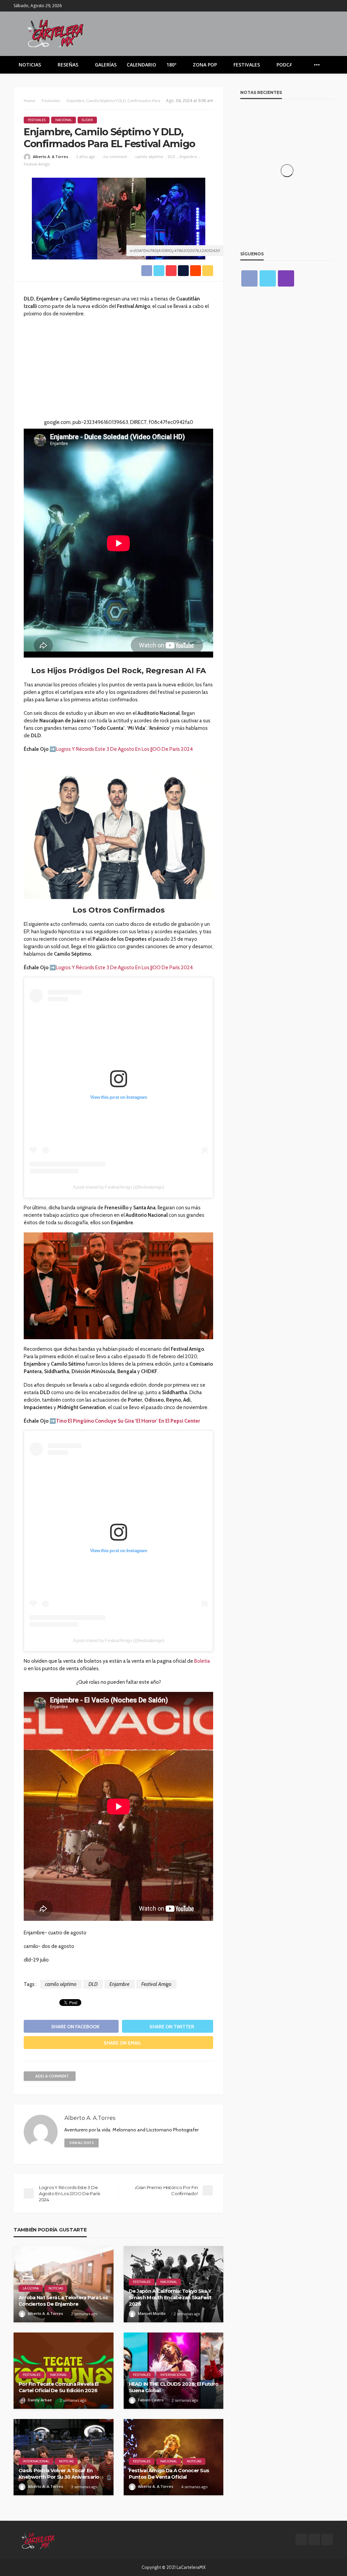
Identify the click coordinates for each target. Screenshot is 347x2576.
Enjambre (188, 157)
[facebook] (311, 6)
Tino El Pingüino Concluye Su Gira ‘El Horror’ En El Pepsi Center (128, 1421)
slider (87, 120)
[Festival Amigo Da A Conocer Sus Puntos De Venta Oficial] (174, 2457)
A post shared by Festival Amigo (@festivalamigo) (119, 1187)
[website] (107, 2143)
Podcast (288, 65)
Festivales (247, 65)
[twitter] (320, 6)
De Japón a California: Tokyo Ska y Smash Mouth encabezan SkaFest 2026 (170, 2297)
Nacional (64, 120)
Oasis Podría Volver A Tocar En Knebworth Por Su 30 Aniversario (59, 2474)
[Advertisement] (118, 371)
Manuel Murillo (152, 2313)
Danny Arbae (40, 2400)
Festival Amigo (37, 164)
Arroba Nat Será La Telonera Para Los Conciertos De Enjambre (63, 2301)
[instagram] (329, 6)
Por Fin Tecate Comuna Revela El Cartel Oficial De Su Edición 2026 (59, 2387)
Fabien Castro (151, 2400)
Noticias (30, 65)
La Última (31, 2288)
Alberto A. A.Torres (50, 157)
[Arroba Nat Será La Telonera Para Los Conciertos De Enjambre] (64, 2284)
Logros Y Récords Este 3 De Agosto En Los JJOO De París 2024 (124, 749)
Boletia (202, 1661)
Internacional (173, 2375)
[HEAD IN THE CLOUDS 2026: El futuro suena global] (174, 2371)
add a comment (52, 2076)
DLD (171, 157)
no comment (115, 157)
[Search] (328, 65)
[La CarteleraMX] (55, 33)
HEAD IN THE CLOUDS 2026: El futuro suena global (174, 2387)
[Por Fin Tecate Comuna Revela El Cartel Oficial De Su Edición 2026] (64, 2371)
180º (171, 65)
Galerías (106, 65)
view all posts (81, 2143)
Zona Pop (205, 65)
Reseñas (68, 65)
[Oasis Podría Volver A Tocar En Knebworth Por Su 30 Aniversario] (64, 2457)
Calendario (141, 65)
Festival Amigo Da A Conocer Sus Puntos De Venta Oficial (169, 2474)
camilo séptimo (149, 157)
